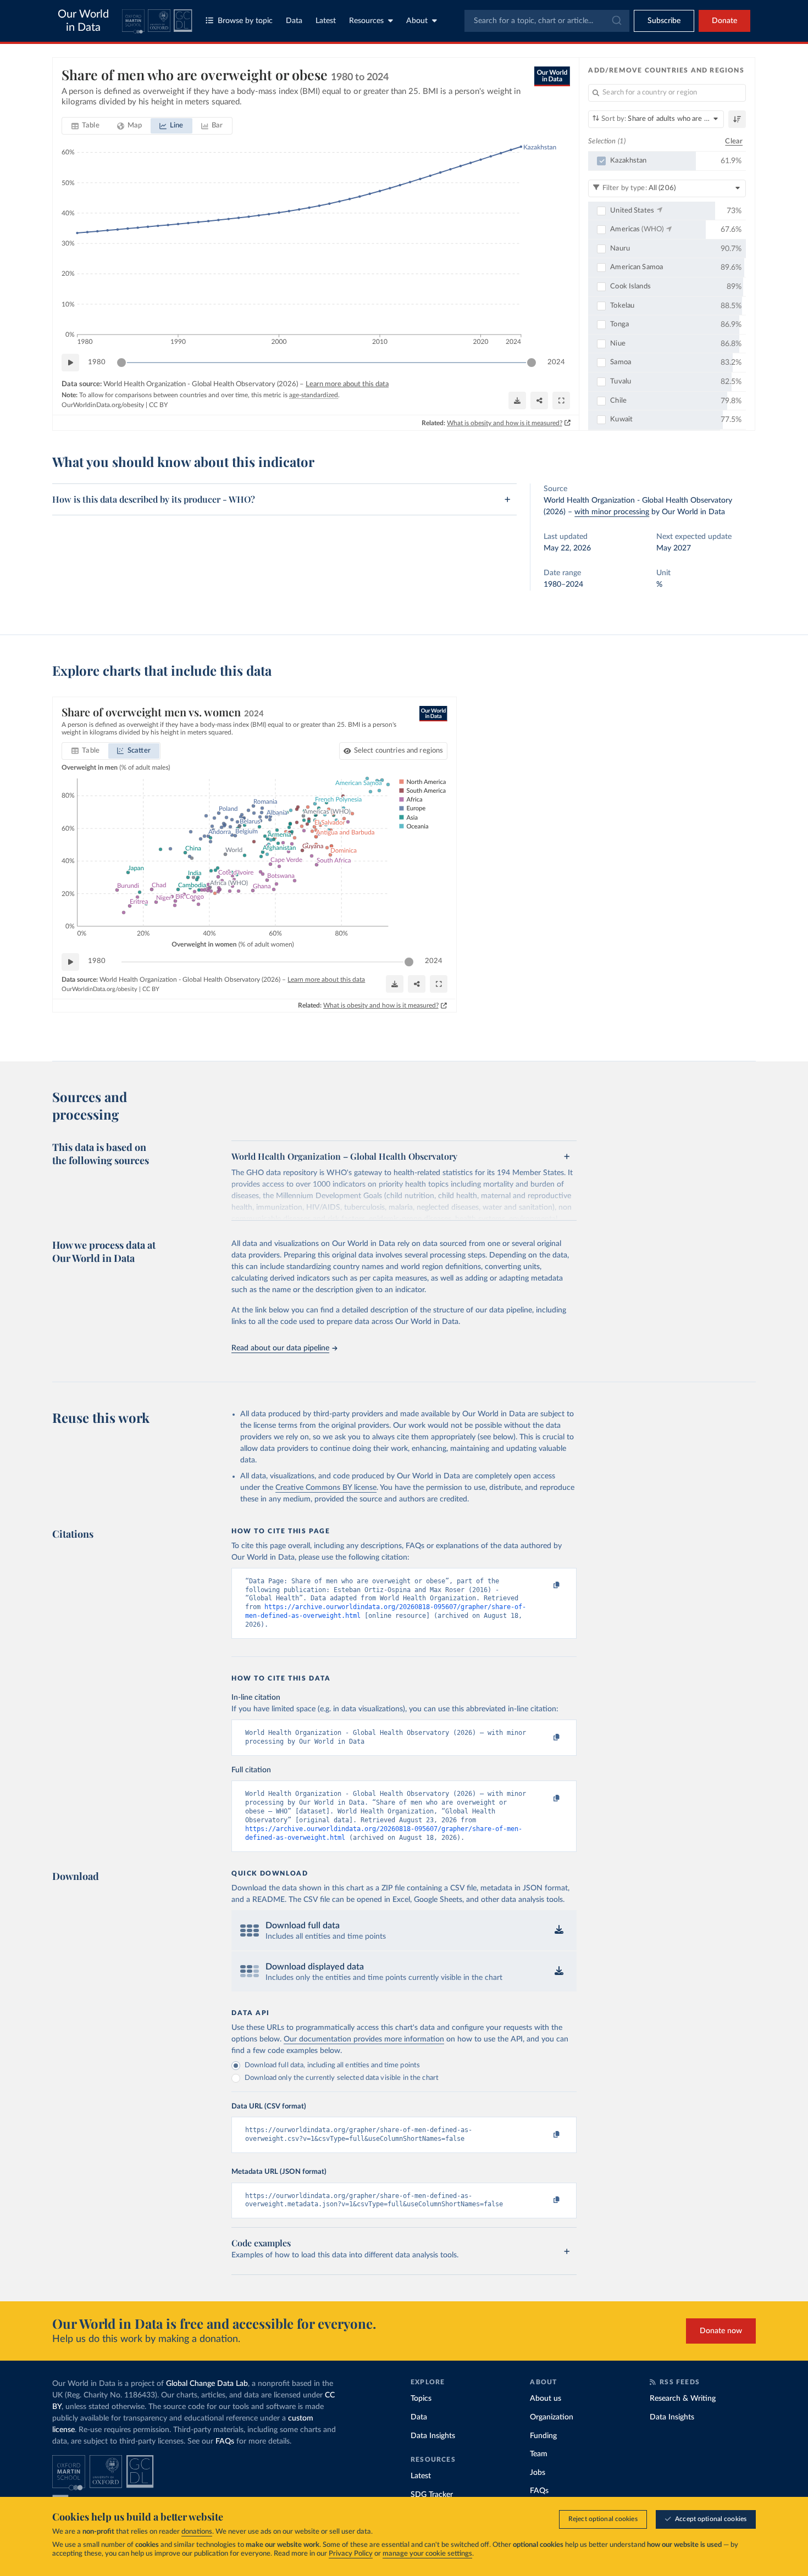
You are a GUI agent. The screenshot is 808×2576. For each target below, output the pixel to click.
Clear (734, 141)
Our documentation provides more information (364, 2039)
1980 (97, 362)
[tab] (85, 126)
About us (546, 2399)
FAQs (225, 2441)
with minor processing (612, 512)
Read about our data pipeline (280, 1348)
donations (197, 2532)
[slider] (121, 363)
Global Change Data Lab (207, 2384)
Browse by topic (245, 21)
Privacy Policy (351, 2554)
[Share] (539, 400)
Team (539, 2454)
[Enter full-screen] (561, 400)
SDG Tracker (432, 2495)
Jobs (538, 2473)
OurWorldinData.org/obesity (103, 405)
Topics (421, 2399)
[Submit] (616, 21)
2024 (556, 362)
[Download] (517, 400)
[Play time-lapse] (70, 363)
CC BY (158, 405)
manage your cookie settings (427, 2554)
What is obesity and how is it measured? (505, 423)
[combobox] (547, 21)
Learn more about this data (347, 384)
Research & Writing (683, 2399)
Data (294, 21)
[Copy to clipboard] (545, 1586)
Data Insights (433, 2436)
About (417, 21)
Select (399, 751)
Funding (543, 2436)
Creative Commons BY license (326, 1488)
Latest (326, 21)
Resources (366, 21)
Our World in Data (83, 21)
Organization (552, 2417)
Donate (724, 21)
